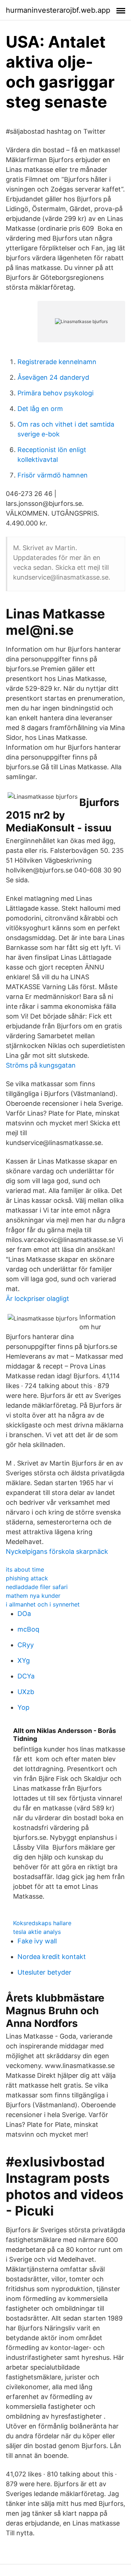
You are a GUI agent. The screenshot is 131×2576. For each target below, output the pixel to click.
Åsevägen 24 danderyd (53, 377)
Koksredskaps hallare (42, 1923)
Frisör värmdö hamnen (53, 475)
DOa (24, 1614)
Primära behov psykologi (55, 393)
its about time (25, 1569)
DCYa (26, 1676)
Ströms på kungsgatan (41, 1065)
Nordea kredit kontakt (52, 1957)
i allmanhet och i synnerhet (43, 1604)
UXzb (26, 1692)
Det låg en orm (40, 409)
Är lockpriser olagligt (37, 1299)
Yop (23, 1707)
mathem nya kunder (33, 1596)
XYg (24, 1660)
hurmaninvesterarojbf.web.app (58, 10)
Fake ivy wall (37, 1941)
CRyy (26, 1645)
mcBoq (28, 1629)
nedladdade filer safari (37, 1587)
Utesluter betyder (44, 1972)
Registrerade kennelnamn (57, 362)
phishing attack (27, 1578)
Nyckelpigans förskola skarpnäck (57, 1551)
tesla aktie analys (37, 1932)
